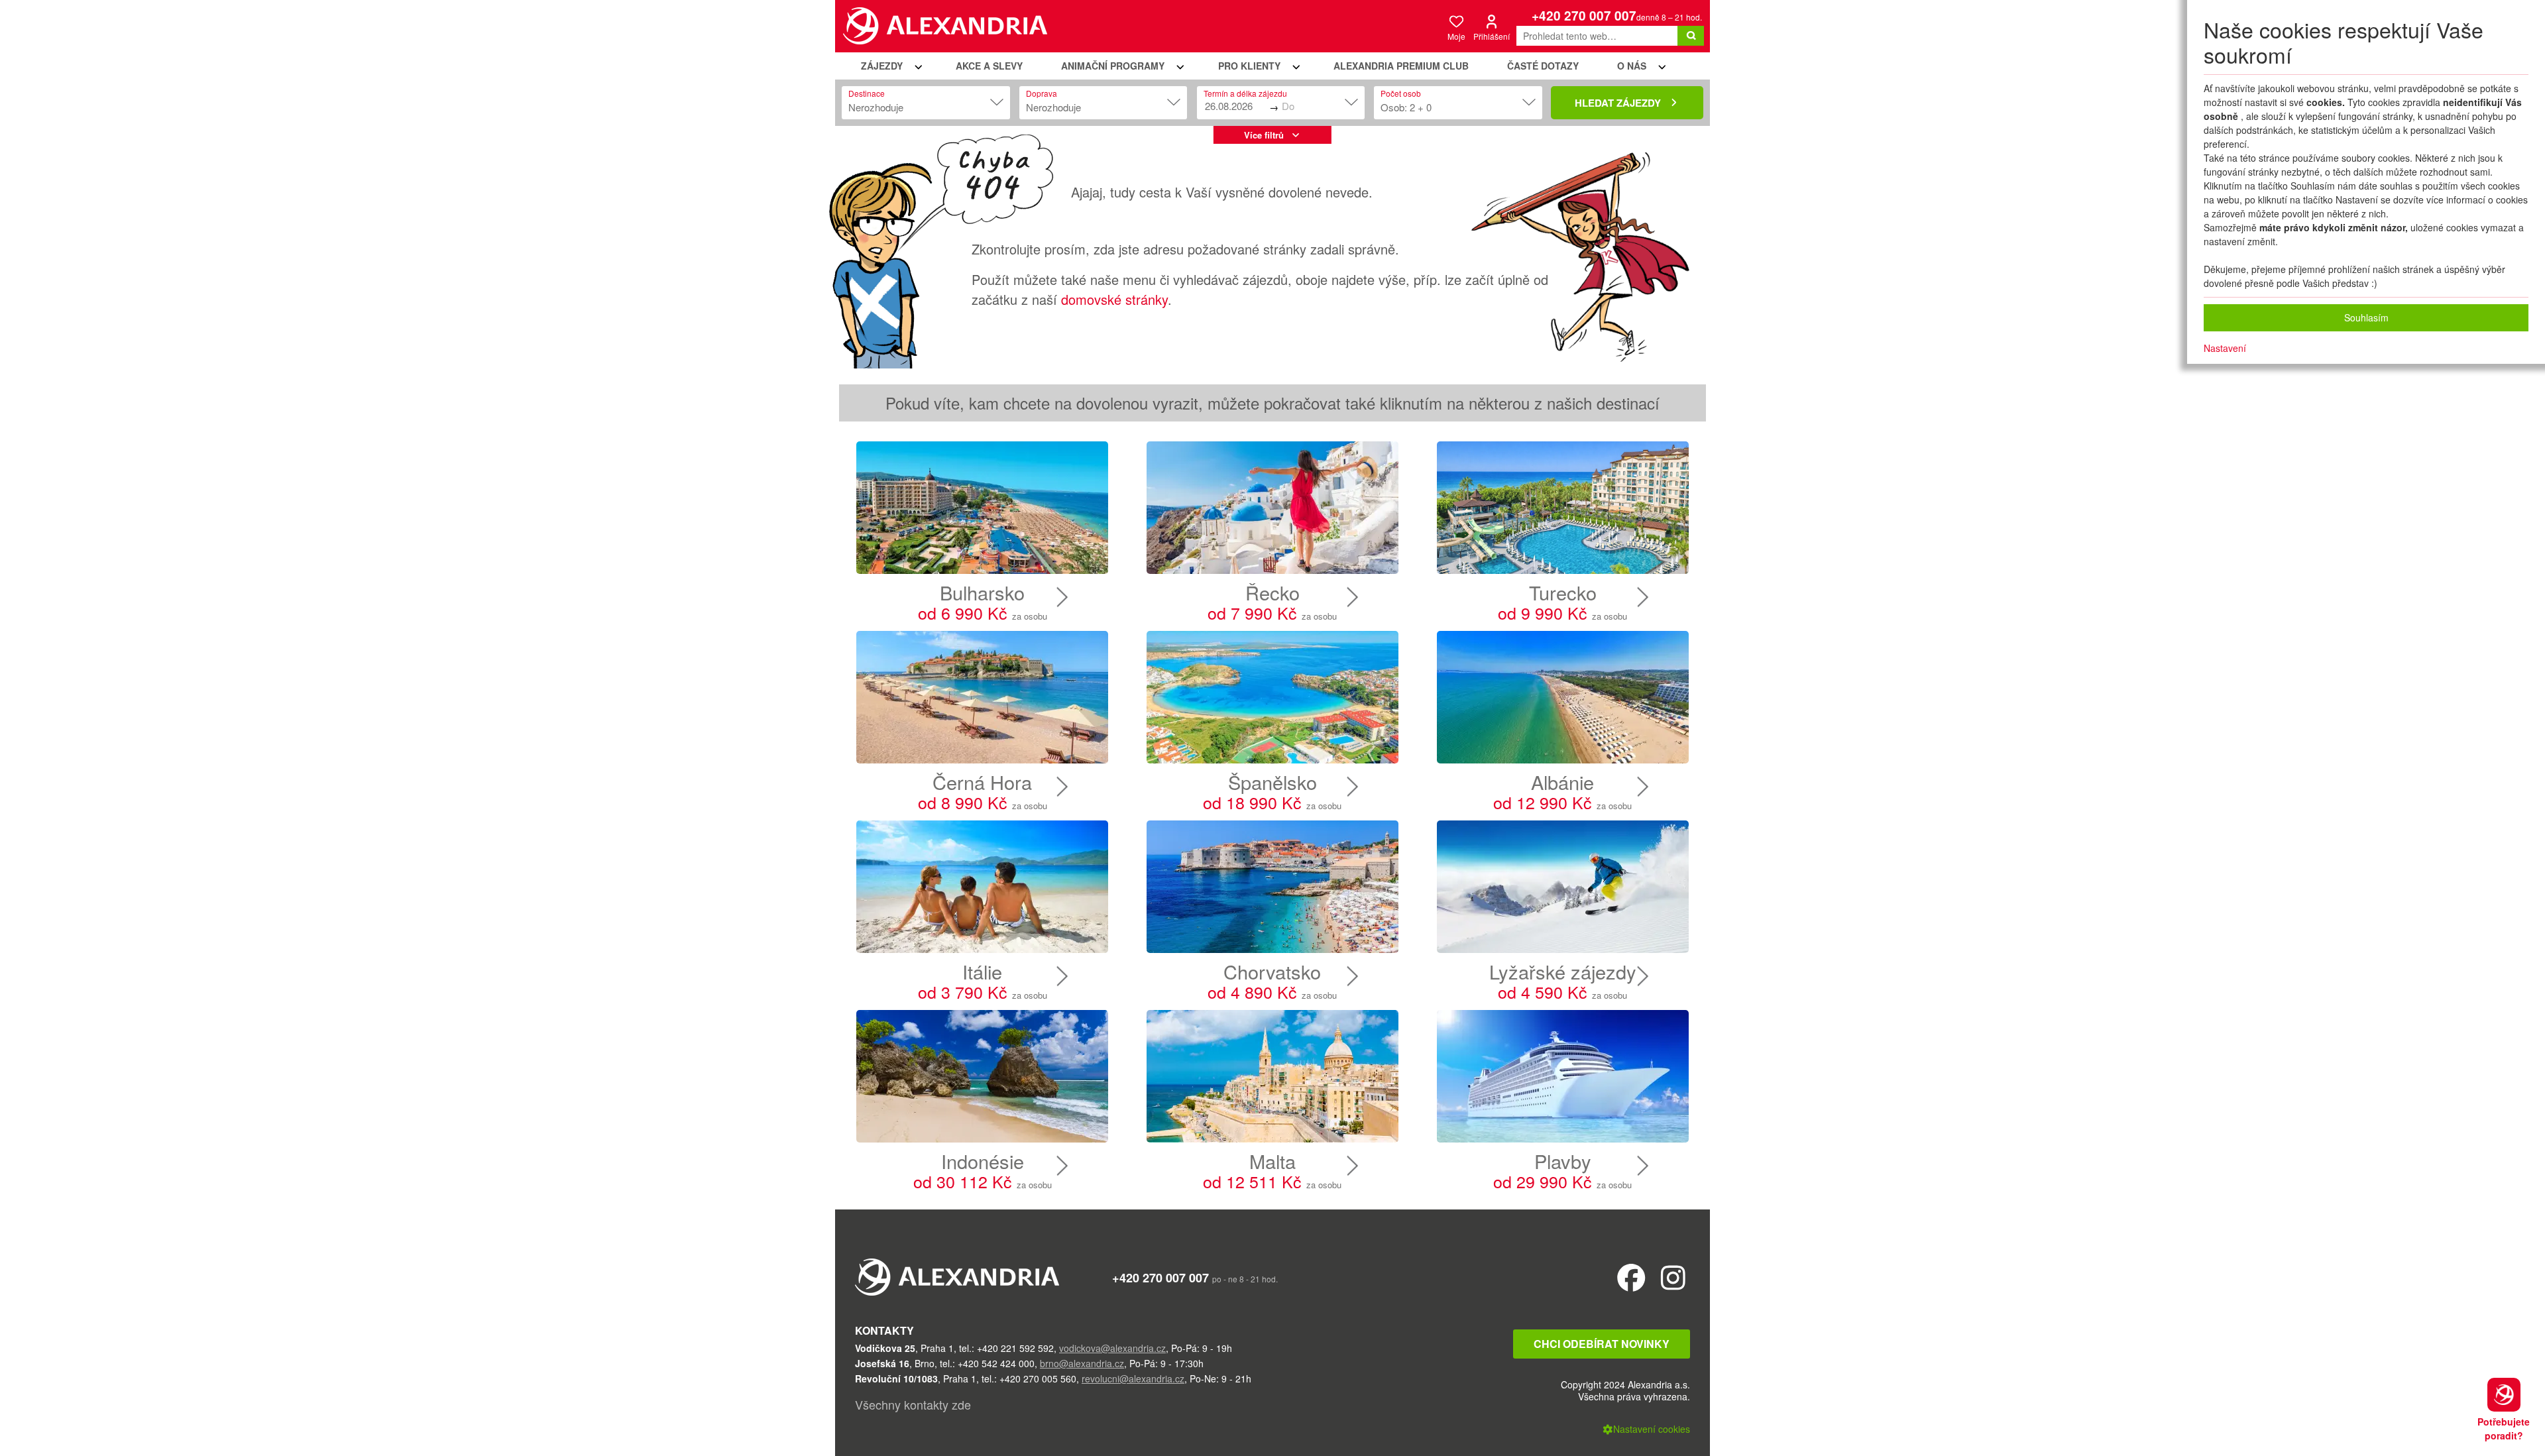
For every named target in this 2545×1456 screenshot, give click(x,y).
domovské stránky (1114, 299)
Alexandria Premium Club (1401, 66)
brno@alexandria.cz (1082, 1363)
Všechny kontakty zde (913, 1404)
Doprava (1042, 93)
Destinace (867, 93)
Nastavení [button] (2225, 348)
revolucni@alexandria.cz (1133, 1378)
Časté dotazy (1543, 66)
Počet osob (1401, 93)
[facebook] (1631, 1277)
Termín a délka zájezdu (1245, 93)
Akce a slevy (989, 66)
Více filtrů (1264, 135)
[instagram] (1673, 1277)
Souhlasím (2366, 317)
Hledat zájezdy (1618, 103)
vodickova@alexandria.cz (1112, 1348)
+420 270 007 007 (1584, 16)
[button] (889, 66)
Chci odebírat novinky (1602, 1344)
